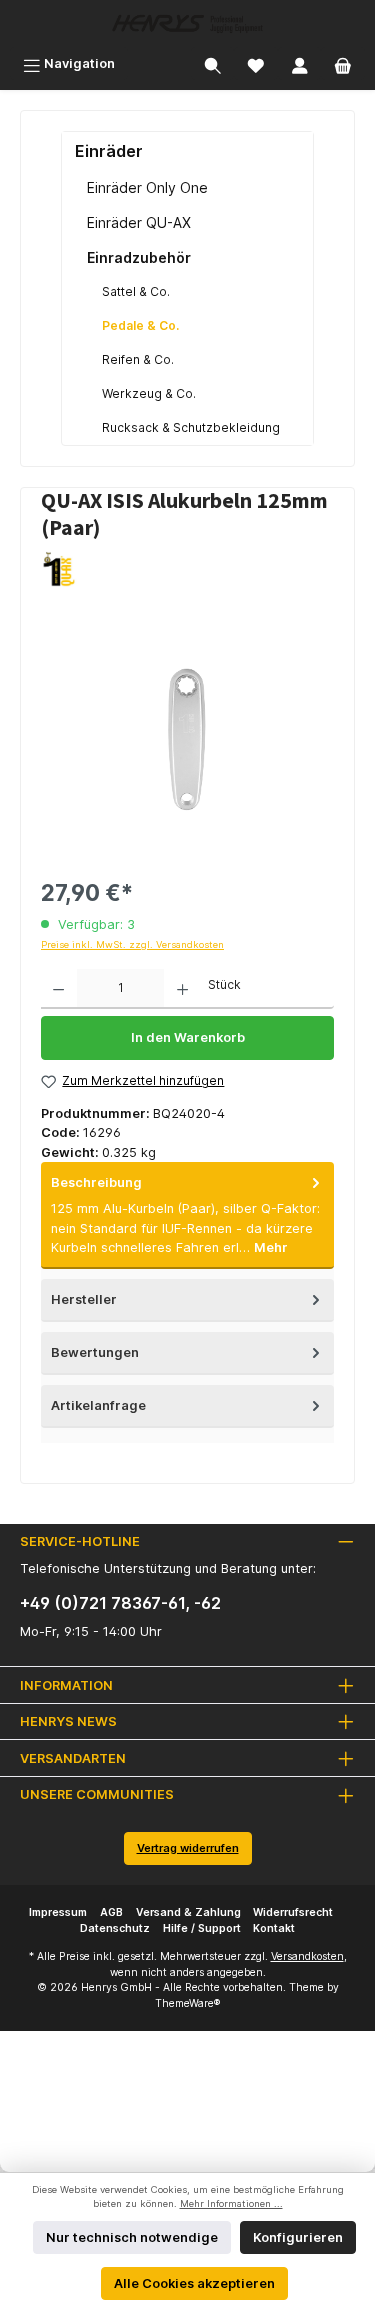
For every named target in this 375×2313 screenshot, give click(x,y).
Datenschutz (115, 1928)
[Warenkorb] (343, 63)
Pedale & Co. (140, 325)
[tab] (187, 1215)
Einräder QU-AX (139, 222)
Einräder (109, 151)
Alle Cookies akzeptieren (194, 2283)
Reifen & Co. (138, 359)
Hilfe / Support (202, 1928)
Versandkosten (307, 1956)
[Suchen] (213, 63)
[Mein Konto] (300, 63)
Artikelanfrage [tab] (98, 1405)
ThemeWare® (187, 2003)
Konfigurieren (298, 2237)
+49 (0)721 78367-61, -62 (120, 1603)
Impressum (58, 1912)
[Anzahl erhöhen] (182, 989)
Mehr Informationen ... (231, 2203)
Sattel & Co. (136, 291)
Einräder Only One (147, 187)
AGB (111, 1912)
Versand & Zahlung (188, 1912)
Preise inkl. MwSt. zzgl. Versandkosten (132, 944)
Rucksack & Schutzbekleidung (191, 427)
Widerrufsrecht (293, 1912)
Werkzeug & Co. (149, 393)
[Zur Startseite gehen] (187, 23)
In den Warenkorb (188, 1037)
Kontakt (274, 1928)
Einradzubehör (139, 257)
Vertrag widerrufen (188, 1848)
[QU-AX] (187, 569)
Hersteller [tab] (84, 1299)
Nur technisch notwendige (132, 2237)
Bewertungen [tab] (95, 1352)
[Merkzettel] (256, 63)
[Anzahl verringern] (58, 989)
